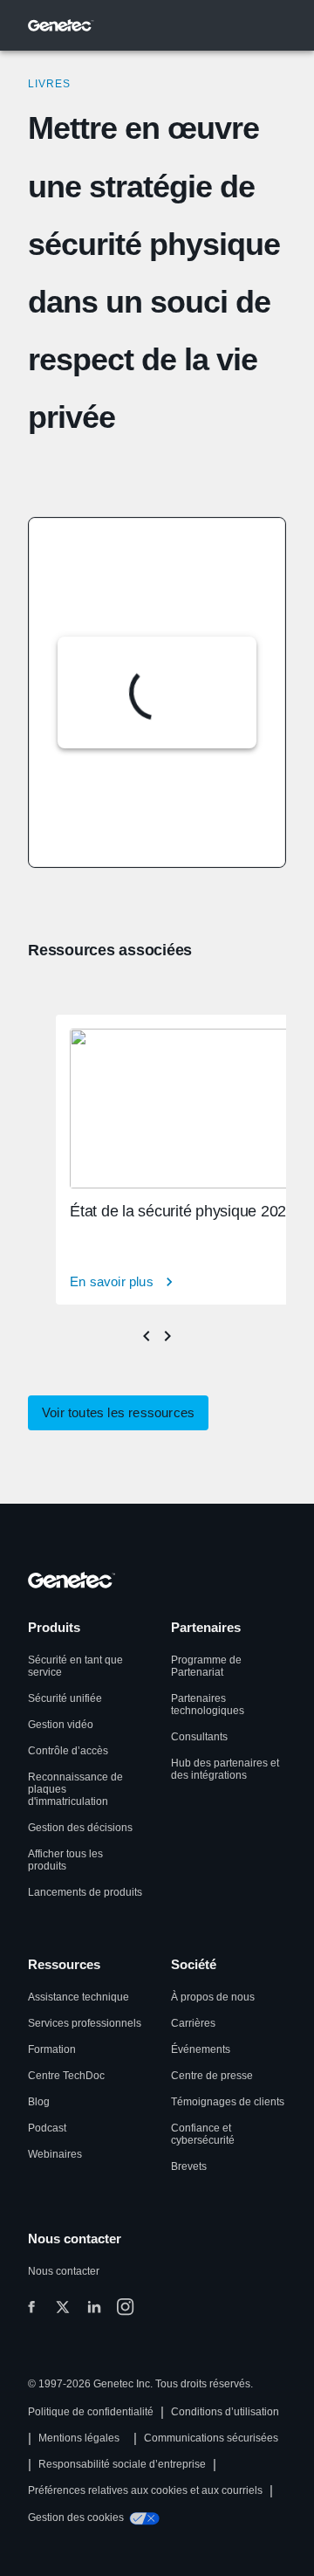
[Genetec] (61, 25)
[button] (118, 1413)
